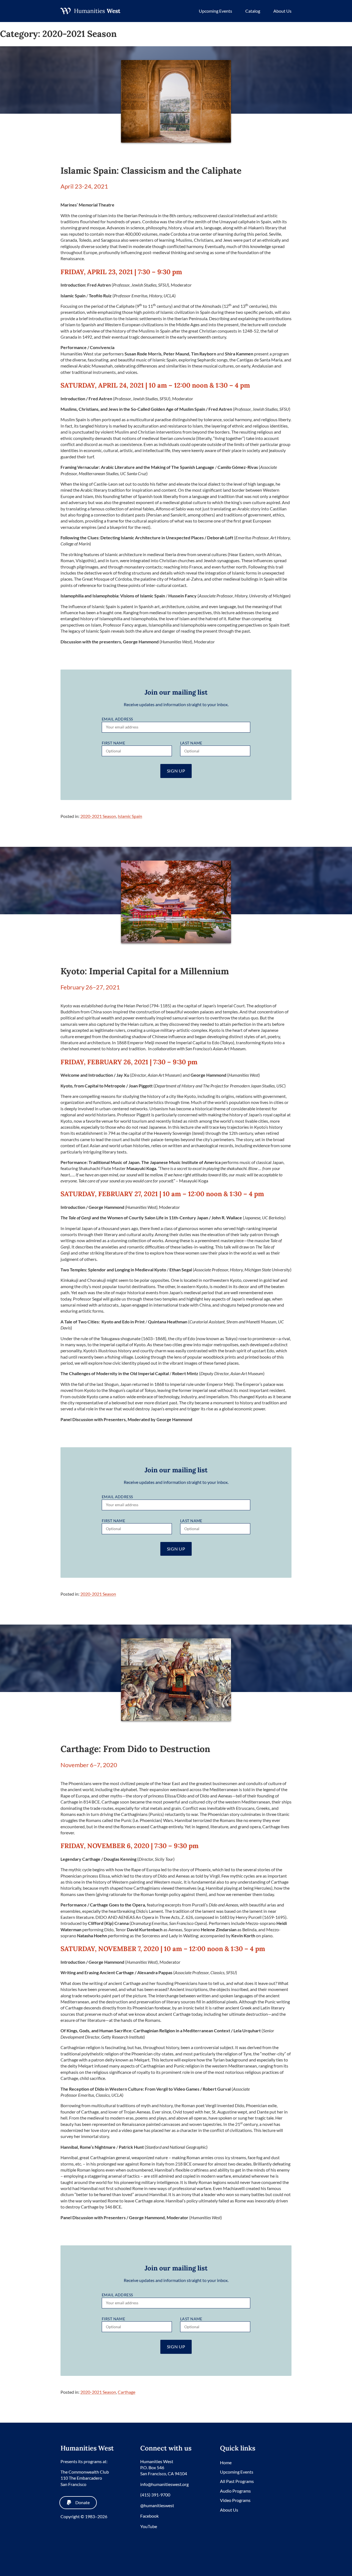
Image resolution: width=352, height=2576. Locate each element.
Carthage (127, 2392)
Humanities (97, 11)
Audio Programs (235, 2491)
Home (226, 2462)
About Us (282, 11)
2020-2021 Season (98, 816)
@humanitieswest (157, 2505)
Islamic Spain (130, 816)
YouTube (149, 2526)
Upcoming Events (215, 11)
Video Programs (235, 2500)
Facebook (149, 2516)
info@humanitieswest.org (164, 2484)
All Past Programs (237, 2481)
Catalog (253, 11)
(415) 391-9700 (155, 2495)
